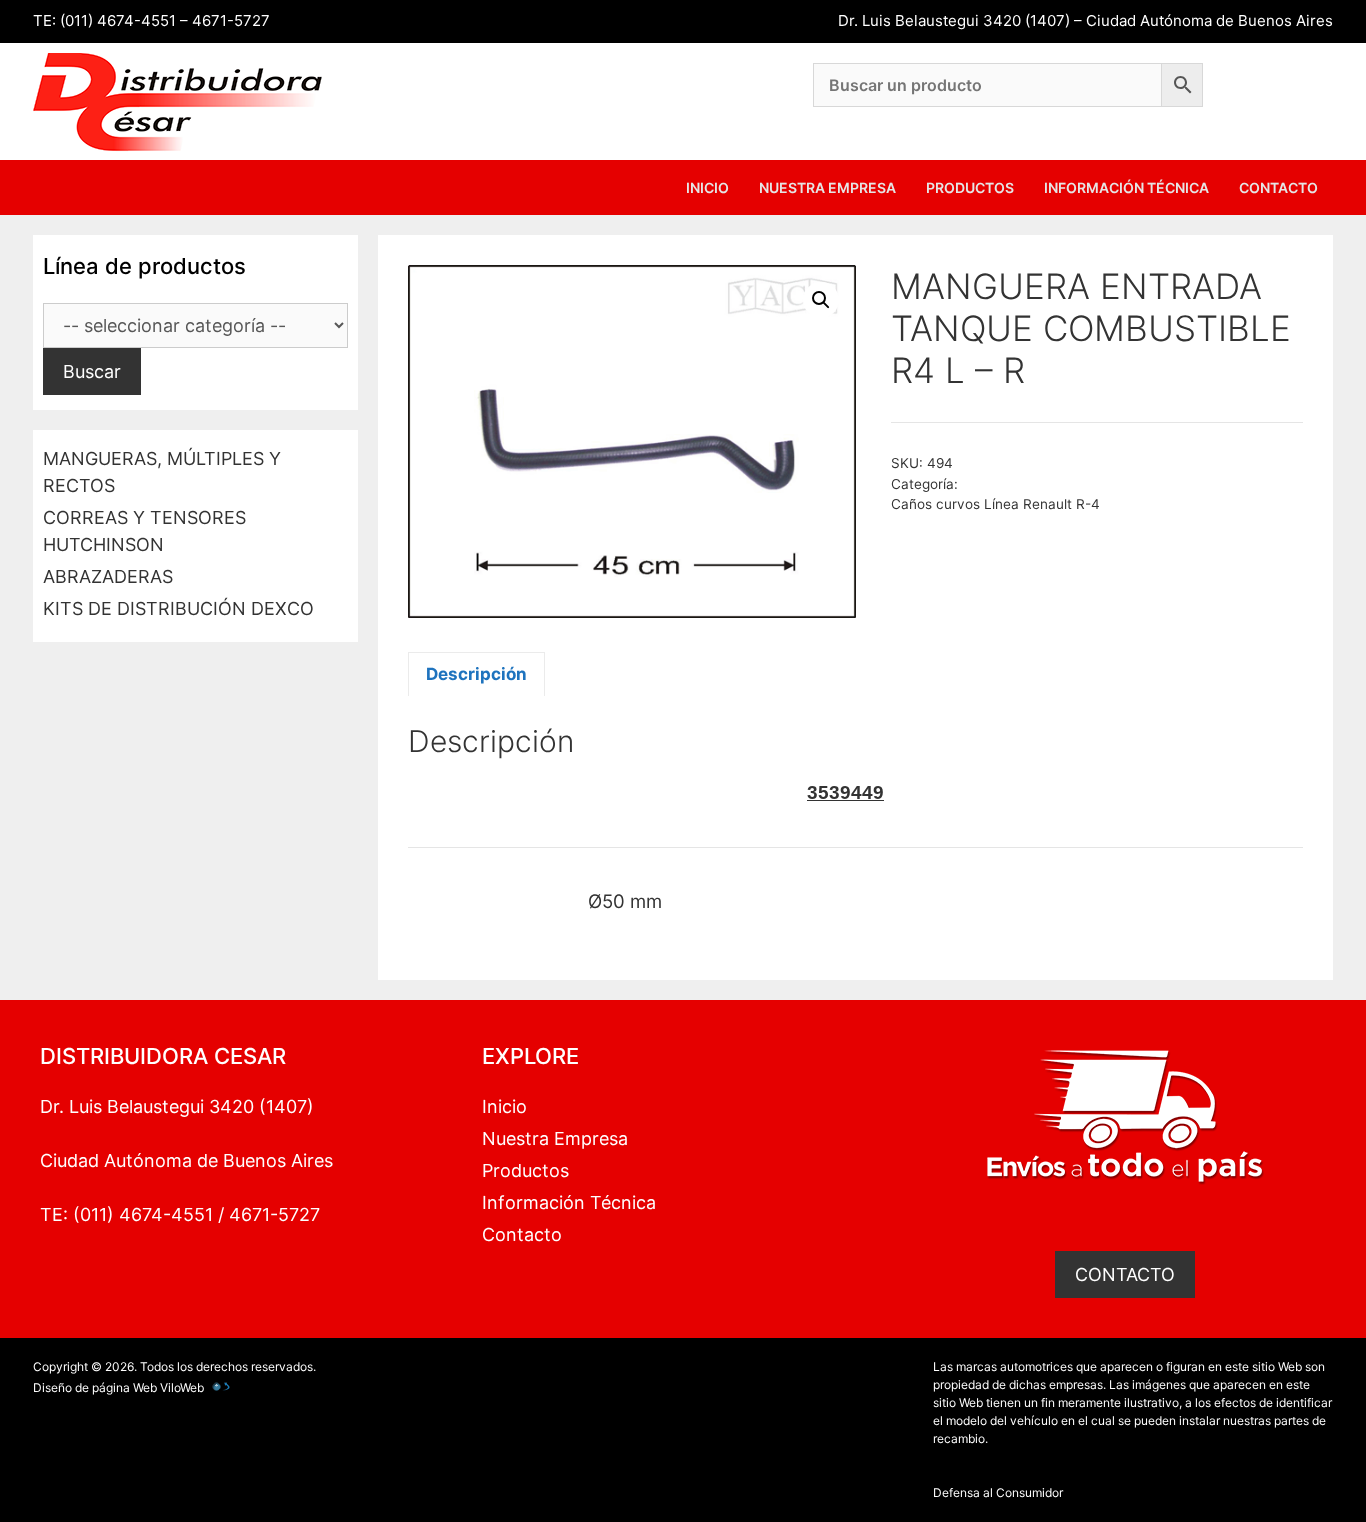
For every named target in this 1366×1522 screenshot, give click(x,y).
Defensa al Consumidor (998, 1492)
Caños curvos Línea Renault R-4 (995, 504)
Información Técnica (1126, 187)
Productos (970, 187)
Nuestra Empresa (827, 187)
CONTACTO (1125, 1274)
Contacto (1278, 187)
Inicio (707, 187)
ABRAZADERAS (108, 576)
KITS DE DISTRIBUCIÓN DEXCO (178, 608)
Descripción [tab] (476, 674)
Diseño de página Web (95, 1387)
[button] (821, 300)
